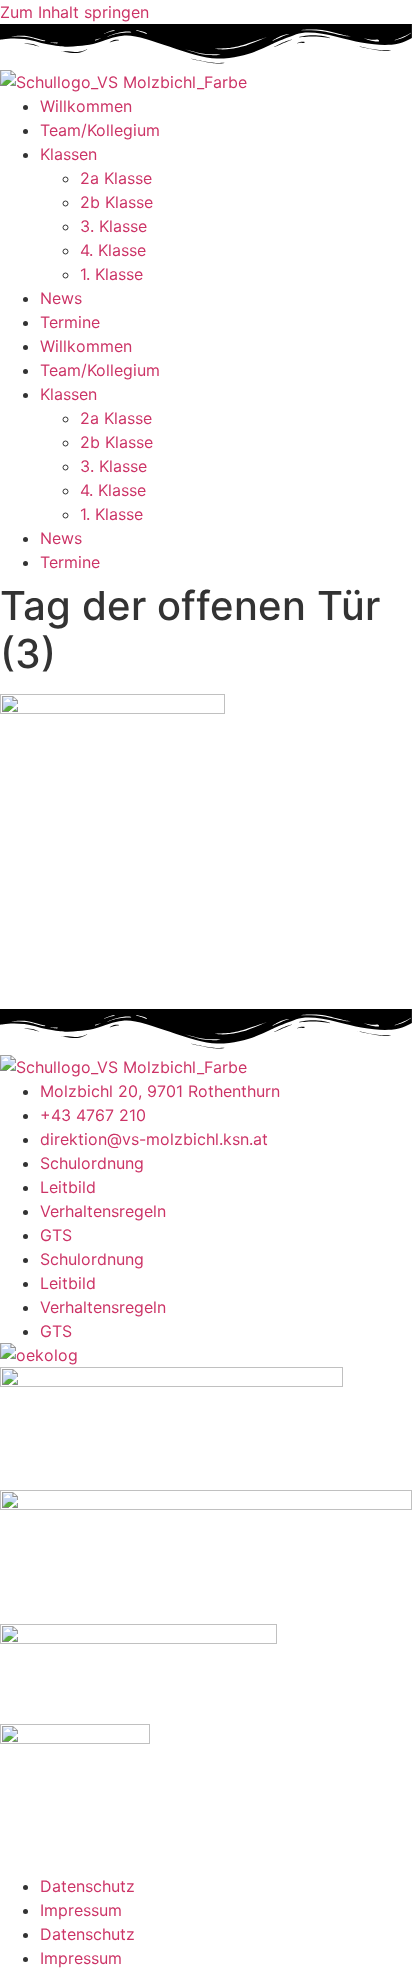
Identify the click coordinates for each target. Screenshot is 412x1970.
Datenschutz (87, 1886)
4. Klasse (113, 250)
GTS (56, 1235)
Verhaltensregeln (103, 1211)
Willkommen (86, 106)
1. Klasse (111, 274)
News (61, 298)
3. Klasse (113, 226)
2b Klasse (116, 202)
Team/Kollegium (100, 130)
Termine (70, 322)
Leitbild (68, 1187)
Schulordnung (92, 1163)
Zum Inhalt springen (74, 12)
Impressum (81, 1910)
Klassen (68, 154)
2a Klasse (116, 178)
